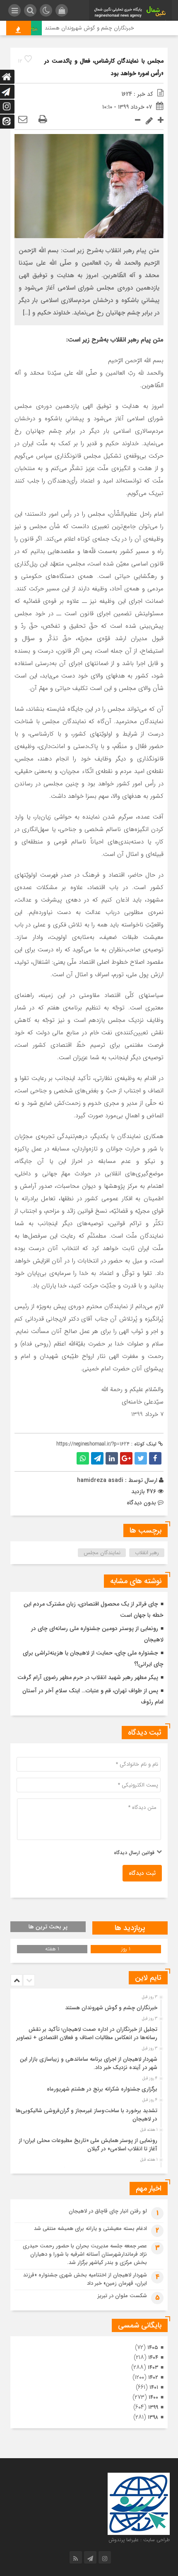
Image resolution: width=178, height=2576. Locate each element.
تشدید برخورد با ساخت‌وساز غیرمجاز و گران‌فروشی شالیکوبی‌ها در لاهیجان (87, 2115)
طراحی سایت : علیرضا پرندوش (139, 2540)
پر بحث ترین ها (48, 1927)
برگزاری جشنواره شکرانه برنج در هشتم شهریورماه (102, 2089)
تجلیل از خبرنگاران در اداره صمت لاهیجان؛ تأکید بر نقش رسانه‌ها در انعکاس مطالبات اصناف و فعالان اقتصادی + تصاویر (87, 2034)
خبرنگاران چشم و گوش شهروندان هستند (100, 28)
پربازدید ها (130, 1928)
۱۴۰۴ (153, 2358)
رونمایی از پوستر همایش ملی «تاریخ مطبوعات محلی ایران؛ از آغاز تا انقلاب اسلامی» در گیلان (88, 2145)
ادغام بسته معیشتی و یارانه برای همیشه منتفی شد (90, 2229)
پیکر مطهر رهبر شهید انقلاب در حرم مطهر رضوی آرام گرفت (88, 1677)
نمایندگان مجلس (102, 1553)
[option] (88, 2006)
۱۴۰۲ (153, 2377)
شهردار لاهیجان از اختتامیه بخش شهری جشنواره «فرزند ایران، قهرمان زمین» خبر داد (85, 2279)
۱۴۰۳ (153, 2368)
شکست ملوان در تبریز (122, 2296)
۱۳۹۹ (153, 2407)
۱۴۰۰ (153, 2397)
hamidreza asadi (100, 1480)
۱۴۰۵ (153, 2348)
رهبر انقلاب (147, 1553)
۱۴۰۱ (154, 2387)
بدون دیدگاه (141, 1503)
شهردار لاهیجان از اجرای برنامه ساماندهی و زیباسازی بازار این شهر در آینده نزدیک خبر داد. (89, 2063)
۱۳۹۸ (153, 2417)
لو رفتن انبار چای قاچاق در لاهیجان (108, 2211)
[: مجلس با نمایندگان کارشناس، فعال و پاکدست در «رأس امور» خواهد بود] (23, 120)
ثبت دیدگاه (142, 1873)
